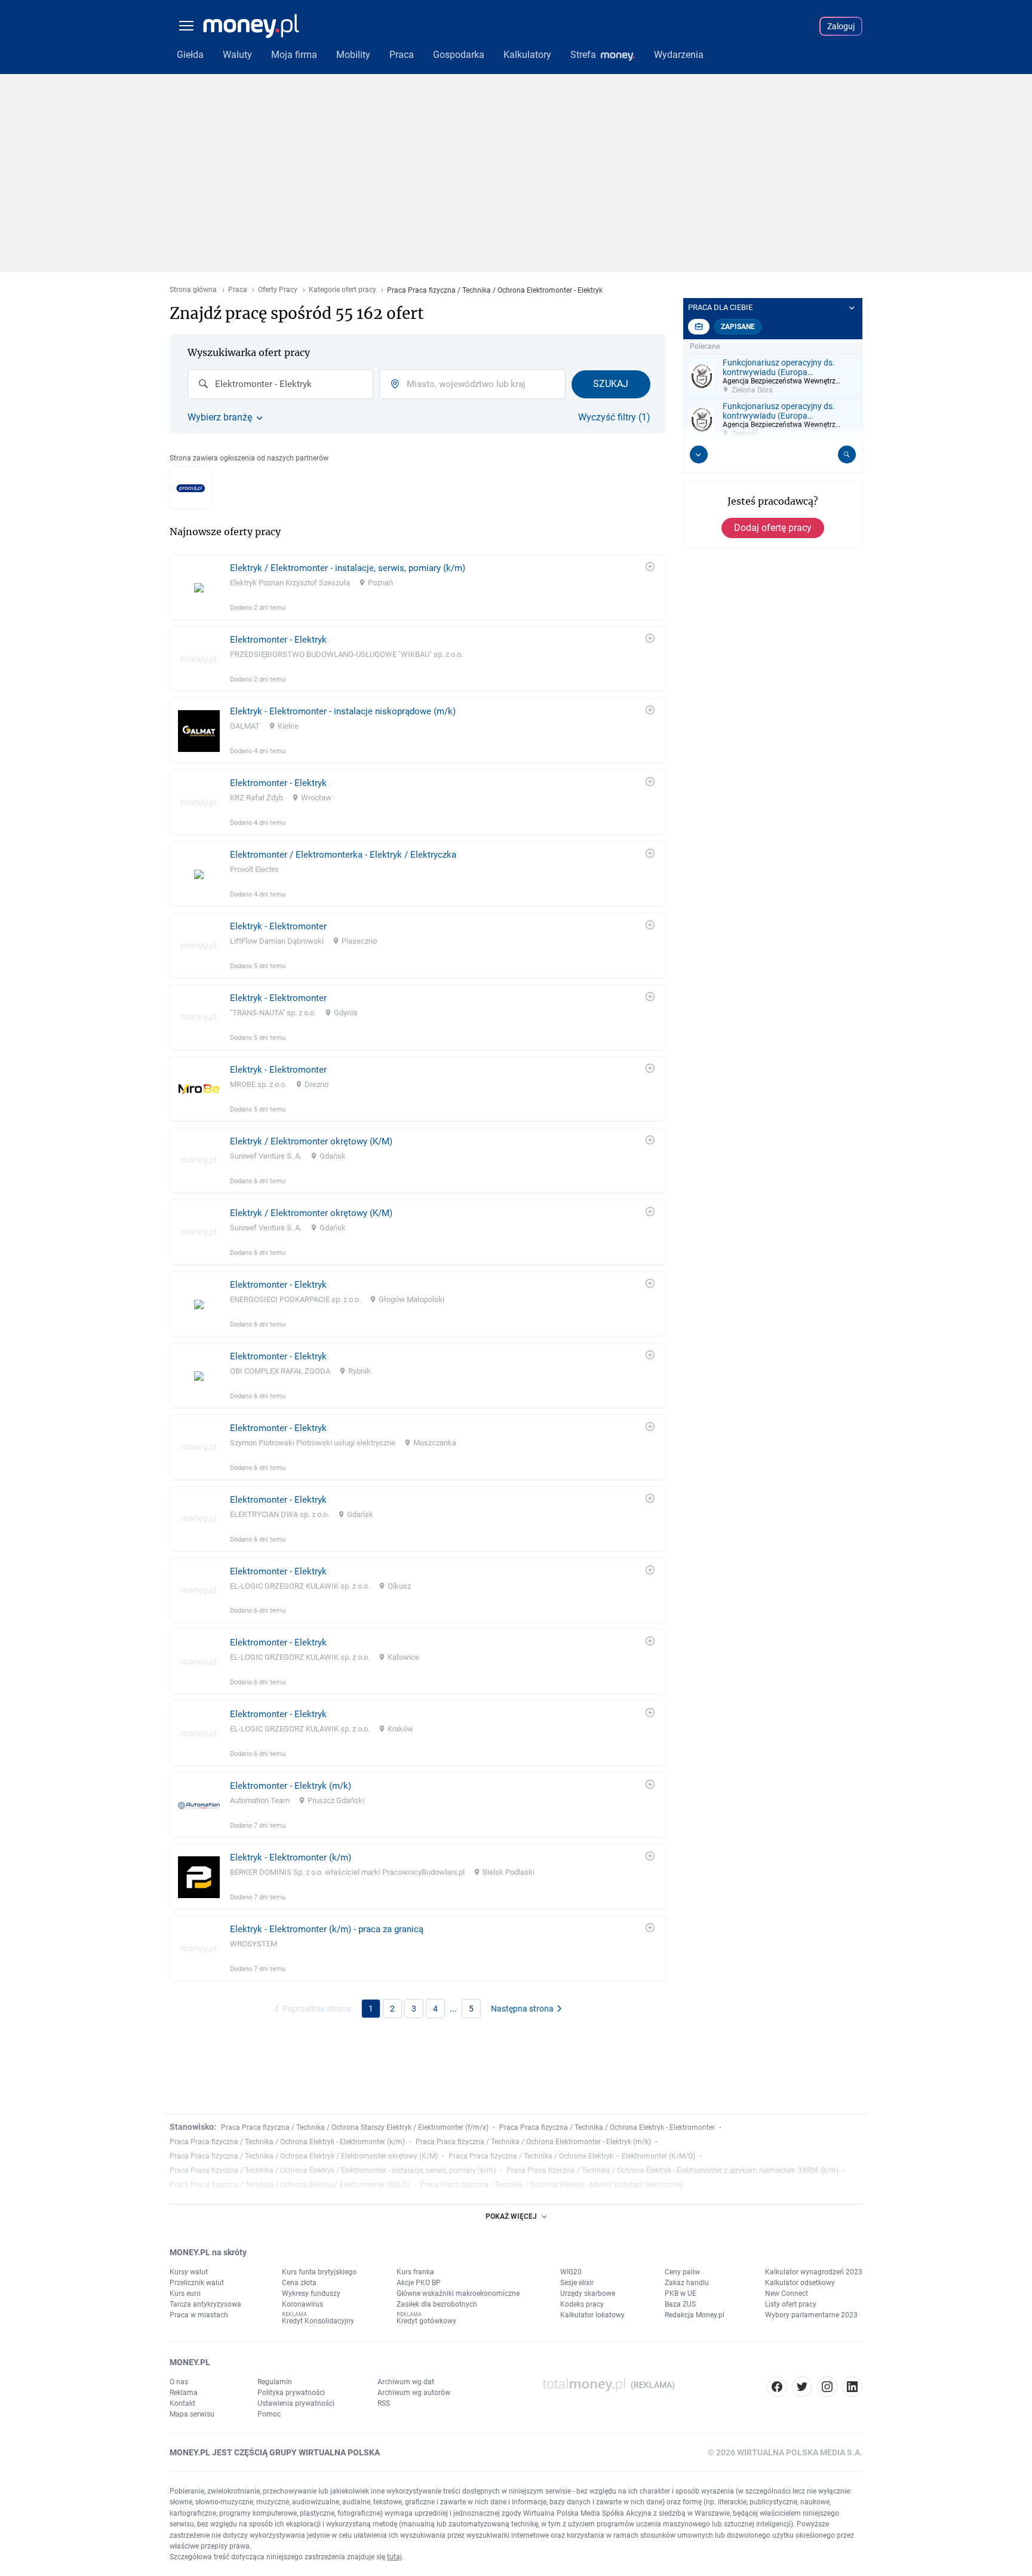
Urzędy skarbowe (588, 2293)
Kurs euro (185, 2293)
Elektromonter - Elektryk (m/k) (291, 1786)
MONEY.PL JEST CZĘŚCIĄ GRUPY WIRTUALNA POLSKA (275, 2452)
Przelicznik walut (197, 2283)
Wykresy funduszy (311, 2293)
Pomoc (269, 2414)
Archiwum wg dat (406, 2382)
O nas (179, 2382)
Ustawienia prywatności (296, 2403)
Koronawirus (302, 2304)
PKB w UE (681, 2293)
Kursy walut (189, 2272)
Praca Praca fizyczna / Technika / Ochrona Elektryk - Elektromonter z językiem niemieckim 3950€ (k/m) (672, 2170)
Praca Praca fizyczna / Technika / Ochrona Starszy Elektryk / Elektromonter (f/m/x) (355, 2127)
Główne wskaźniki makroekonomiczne (458, 2293)
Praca (238, 290)
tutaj (394, 2557)
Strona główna (193, 290)
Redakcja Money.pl (695, 2315)
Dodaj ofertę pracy (773, 528)
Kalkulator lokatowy (592, 2315)
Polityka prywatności (291, 2393)
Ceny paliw (682, 2272)
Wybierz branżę (220, 417)
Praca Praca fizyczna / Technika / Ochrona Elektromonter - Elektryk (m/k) (533, 2142)
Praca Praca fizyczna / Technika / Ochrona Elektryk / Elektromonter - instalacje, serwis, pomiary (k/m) (333, 2170)
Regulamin (275, 2382)
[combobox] (280, 384)
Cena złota (299, 2283)
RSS (384, 2403)
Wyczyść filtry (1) (614, 417)
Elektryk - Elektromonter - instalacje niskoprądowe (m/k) (343, 711)
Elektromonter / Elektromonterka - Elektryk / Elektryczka (343, 855)
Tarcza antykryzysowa (205, 2304)
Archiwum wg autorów (414, 2393)
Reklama (184, 2393)
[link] (418, 587)
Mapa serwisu (192, 2414)
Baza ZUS (680, 2304)
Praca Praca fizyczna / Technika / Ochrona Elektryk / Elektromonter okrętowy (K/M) (304, 2156)
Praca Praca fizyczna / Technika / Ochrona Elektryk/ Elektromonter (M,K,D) (289, 2185)
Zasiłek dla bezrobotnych (437, 2304)
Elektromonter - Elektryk (278, 640)
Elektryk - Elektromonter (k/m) (291, 1857)
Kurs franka (415, 2272)
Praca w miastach (199, 2315)
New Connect (787, 2293)
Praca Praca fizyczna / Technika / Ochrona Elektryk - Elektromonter (607, 2127)
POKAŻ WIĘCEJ (511, 2216)
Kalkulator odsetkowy (800, 2283)
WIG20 (571, 2272)
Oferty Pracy (278, 290)
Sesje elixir (577, 2283)
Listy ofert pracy (791, 2304)
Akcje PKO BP (419, 2283)
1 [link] (371, 2009)
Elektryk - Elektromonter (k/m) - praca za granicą (327, 1929)
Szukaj (611, 384)
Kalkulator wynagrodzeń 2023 (814, 2272)
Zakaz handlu (687, 2283)
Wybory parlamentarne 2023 (811, 2315)
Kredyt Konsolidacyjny (318, 2321)
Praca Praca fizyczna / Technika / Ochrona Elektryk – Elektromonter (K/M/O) (572, 2156)
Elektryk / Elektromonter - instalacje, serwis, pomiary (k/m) (348, 568)
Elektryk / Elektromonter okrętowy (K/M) (311, 1141)
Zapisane (738, 327)
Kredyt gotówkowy (426, 2321)
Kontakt (182, 2403)
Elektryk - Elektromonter (278, 926)
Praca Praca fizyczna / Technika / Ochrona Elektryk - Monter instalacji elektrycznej (552, 2185)
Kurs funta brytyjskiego (319, 2272)
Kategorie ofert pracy (343, 290)
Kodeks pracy (582, 2304)
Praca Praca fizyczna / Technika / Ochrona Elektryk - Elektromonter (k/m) (287, 2142)
